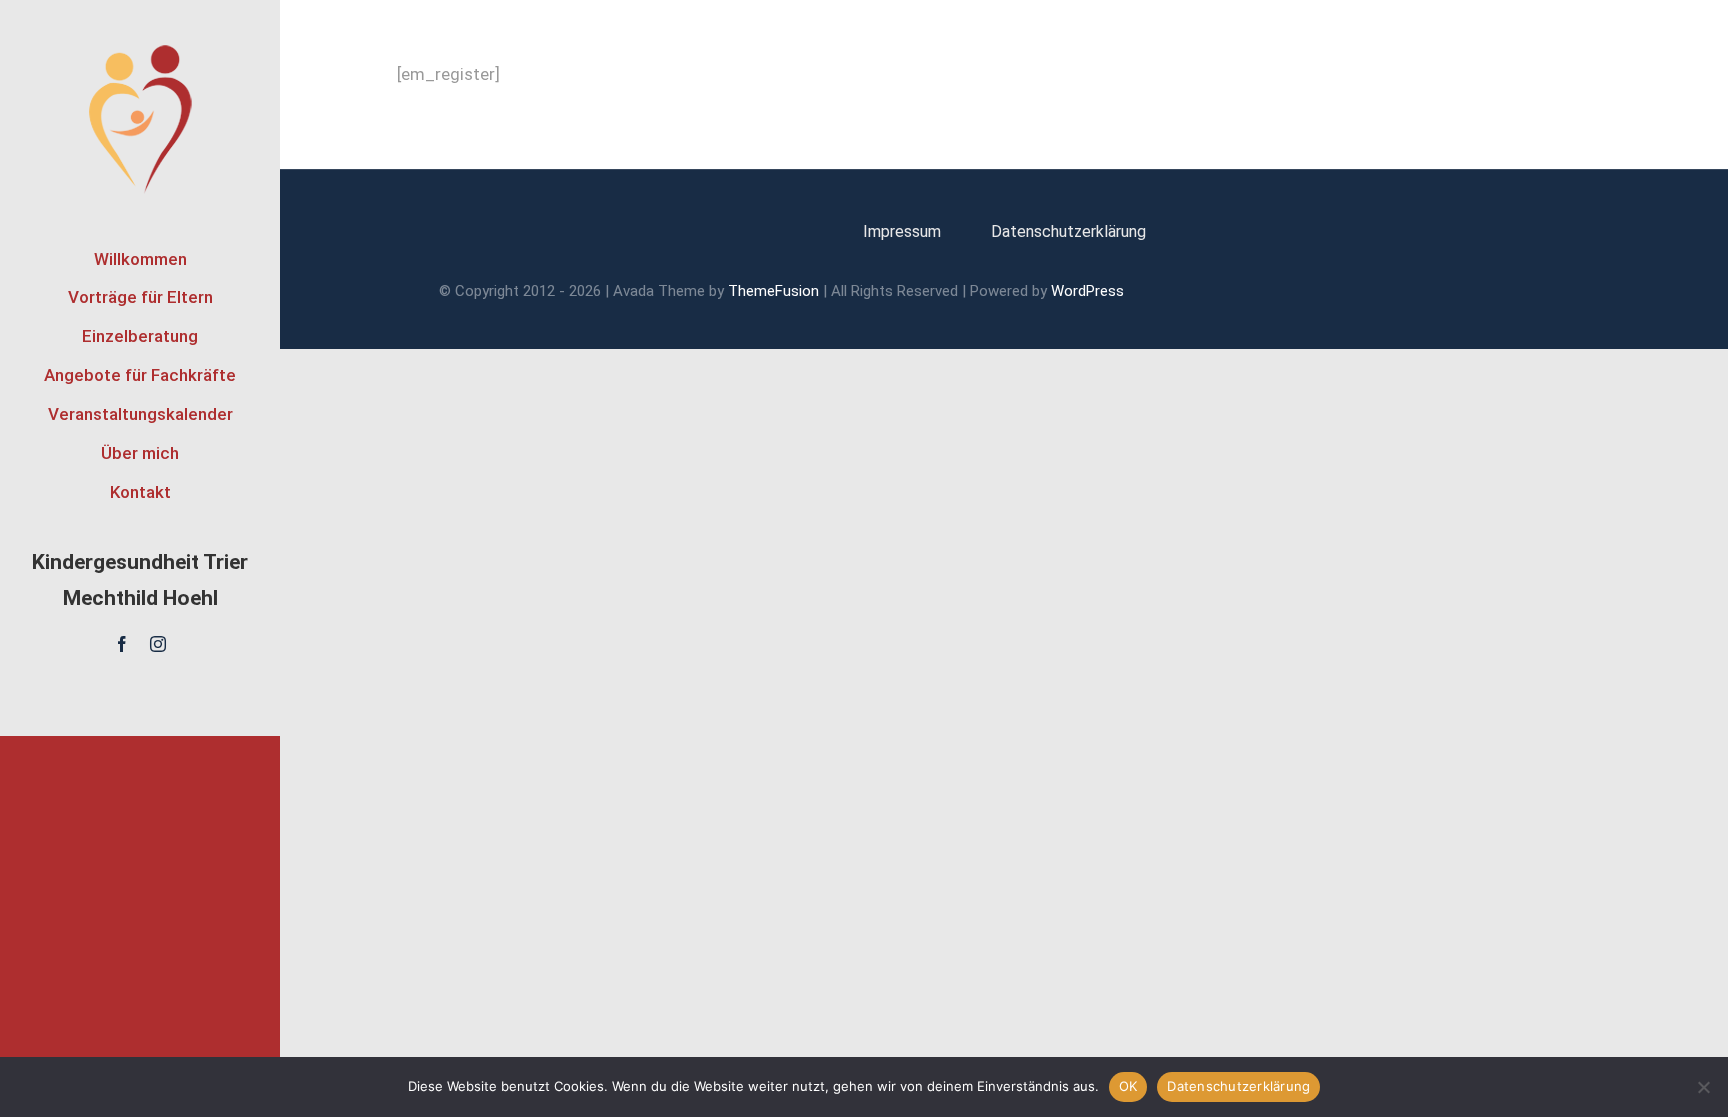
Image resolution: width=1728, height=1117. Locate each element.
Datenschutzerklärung (1238, 1086)
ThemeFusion (773, 291)
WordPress (1087, 291)
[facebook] (122, 644)
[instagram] (158, 644)
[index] (140, 50)
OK (1128, 1086)
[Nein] (1703, 1087)
